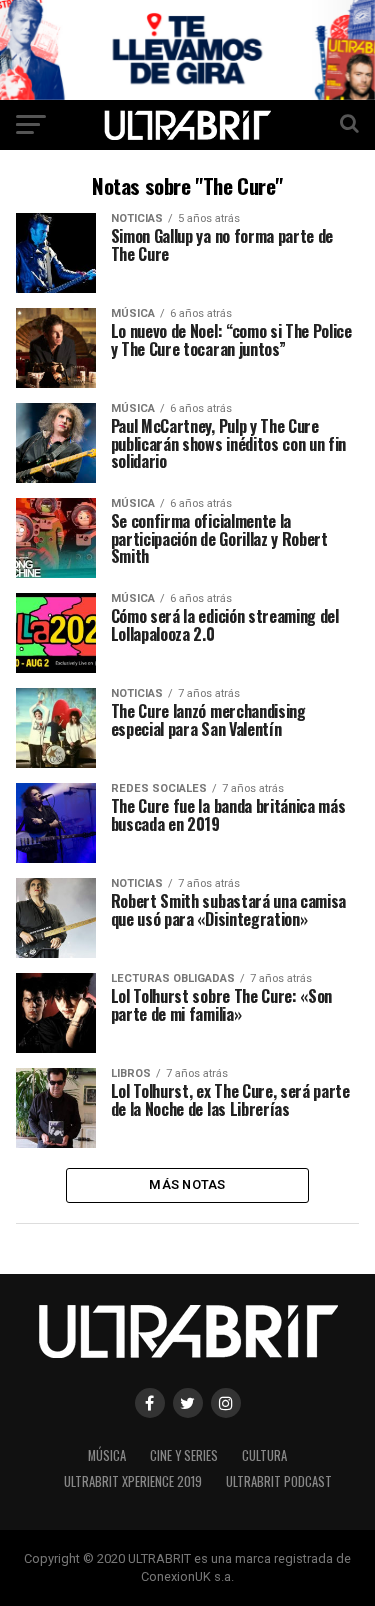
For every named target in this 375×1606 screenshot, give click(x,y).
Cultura (264, 1455)
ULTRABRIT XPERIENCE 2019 (133, 1481)
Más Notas (187, 1184)
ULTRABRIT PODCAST (279, 1481)
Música (107, 1455)
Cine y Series (184, 1455)
